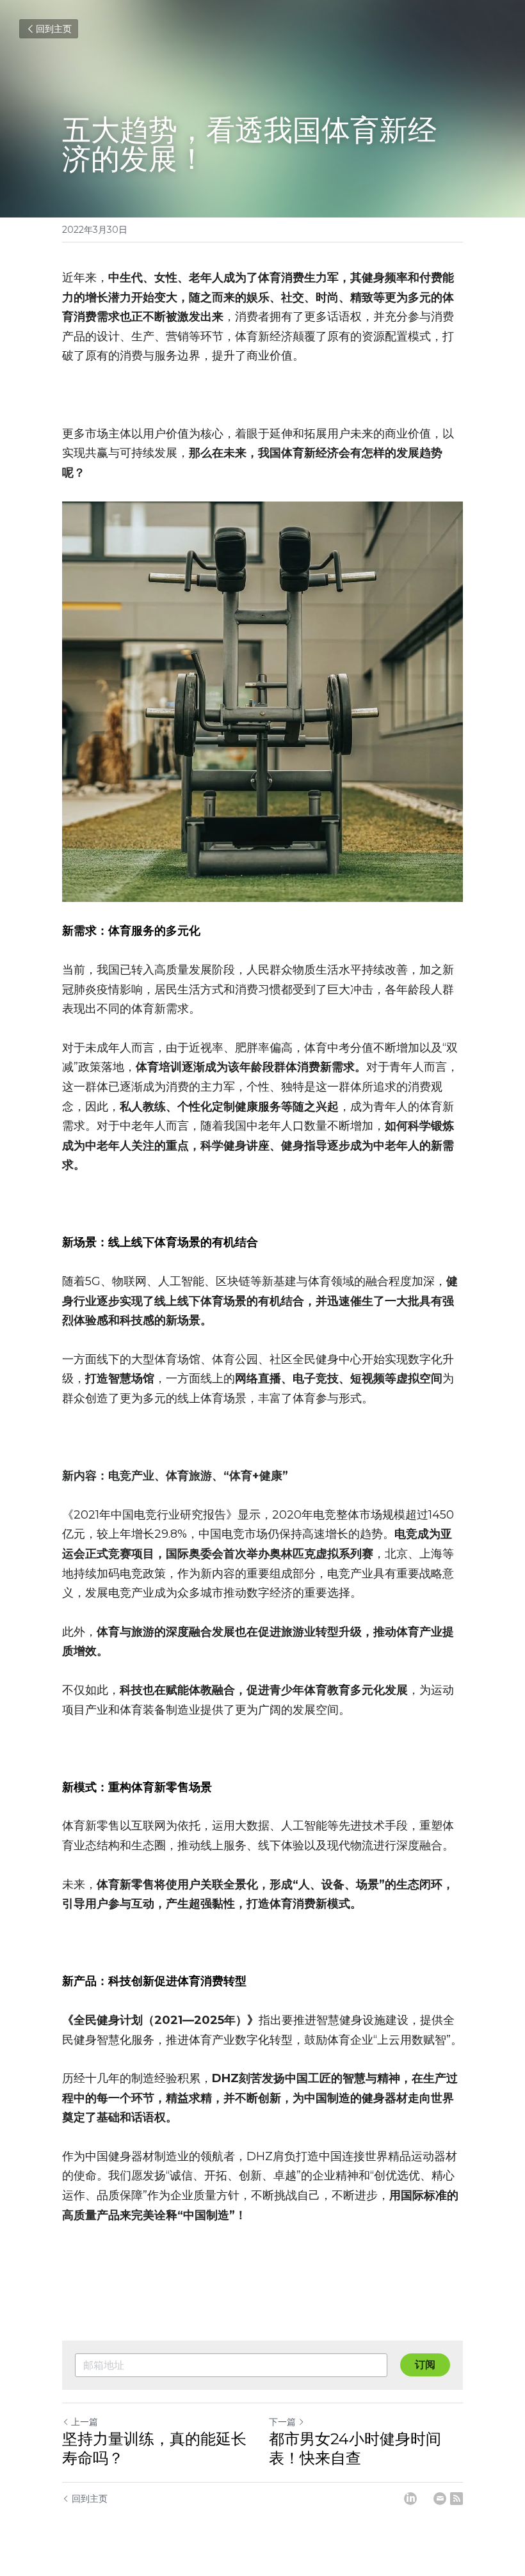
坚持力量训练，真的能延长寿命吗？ (154, 2448)
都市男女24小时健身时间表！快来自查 (355, 2448)
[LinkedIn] (410, 2499)
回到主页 (54, 29)
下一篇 (282, 2422)
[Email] (440, 2499)
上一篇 (85, 2422)
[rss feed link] (456, 2499)
